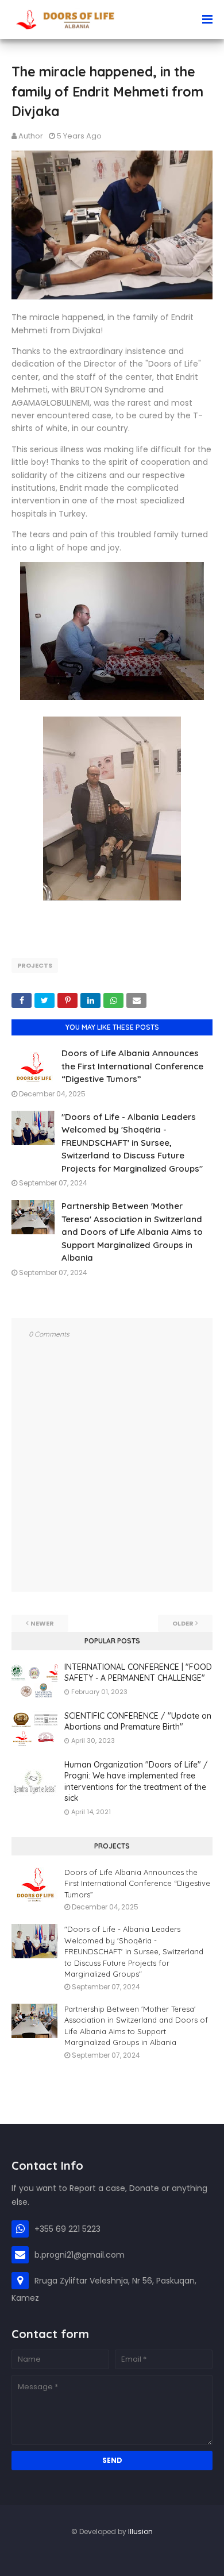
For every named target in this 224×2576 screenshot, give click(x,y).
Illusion (140, 2531)
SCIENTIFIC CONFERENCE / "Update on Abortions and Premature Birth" (138, 1722)
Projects (35, 965)
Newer (42, 1623)
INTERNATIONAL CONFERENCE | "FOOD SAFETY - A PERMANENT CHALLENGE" (138, 1673)
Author (31, 136)
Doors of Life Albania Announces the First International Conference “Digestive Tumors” (132, 1066)
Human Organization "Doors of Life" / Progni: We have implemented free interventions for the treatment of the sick (136, 1782)
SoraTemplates (108, 2556)
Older (183, 1623)
